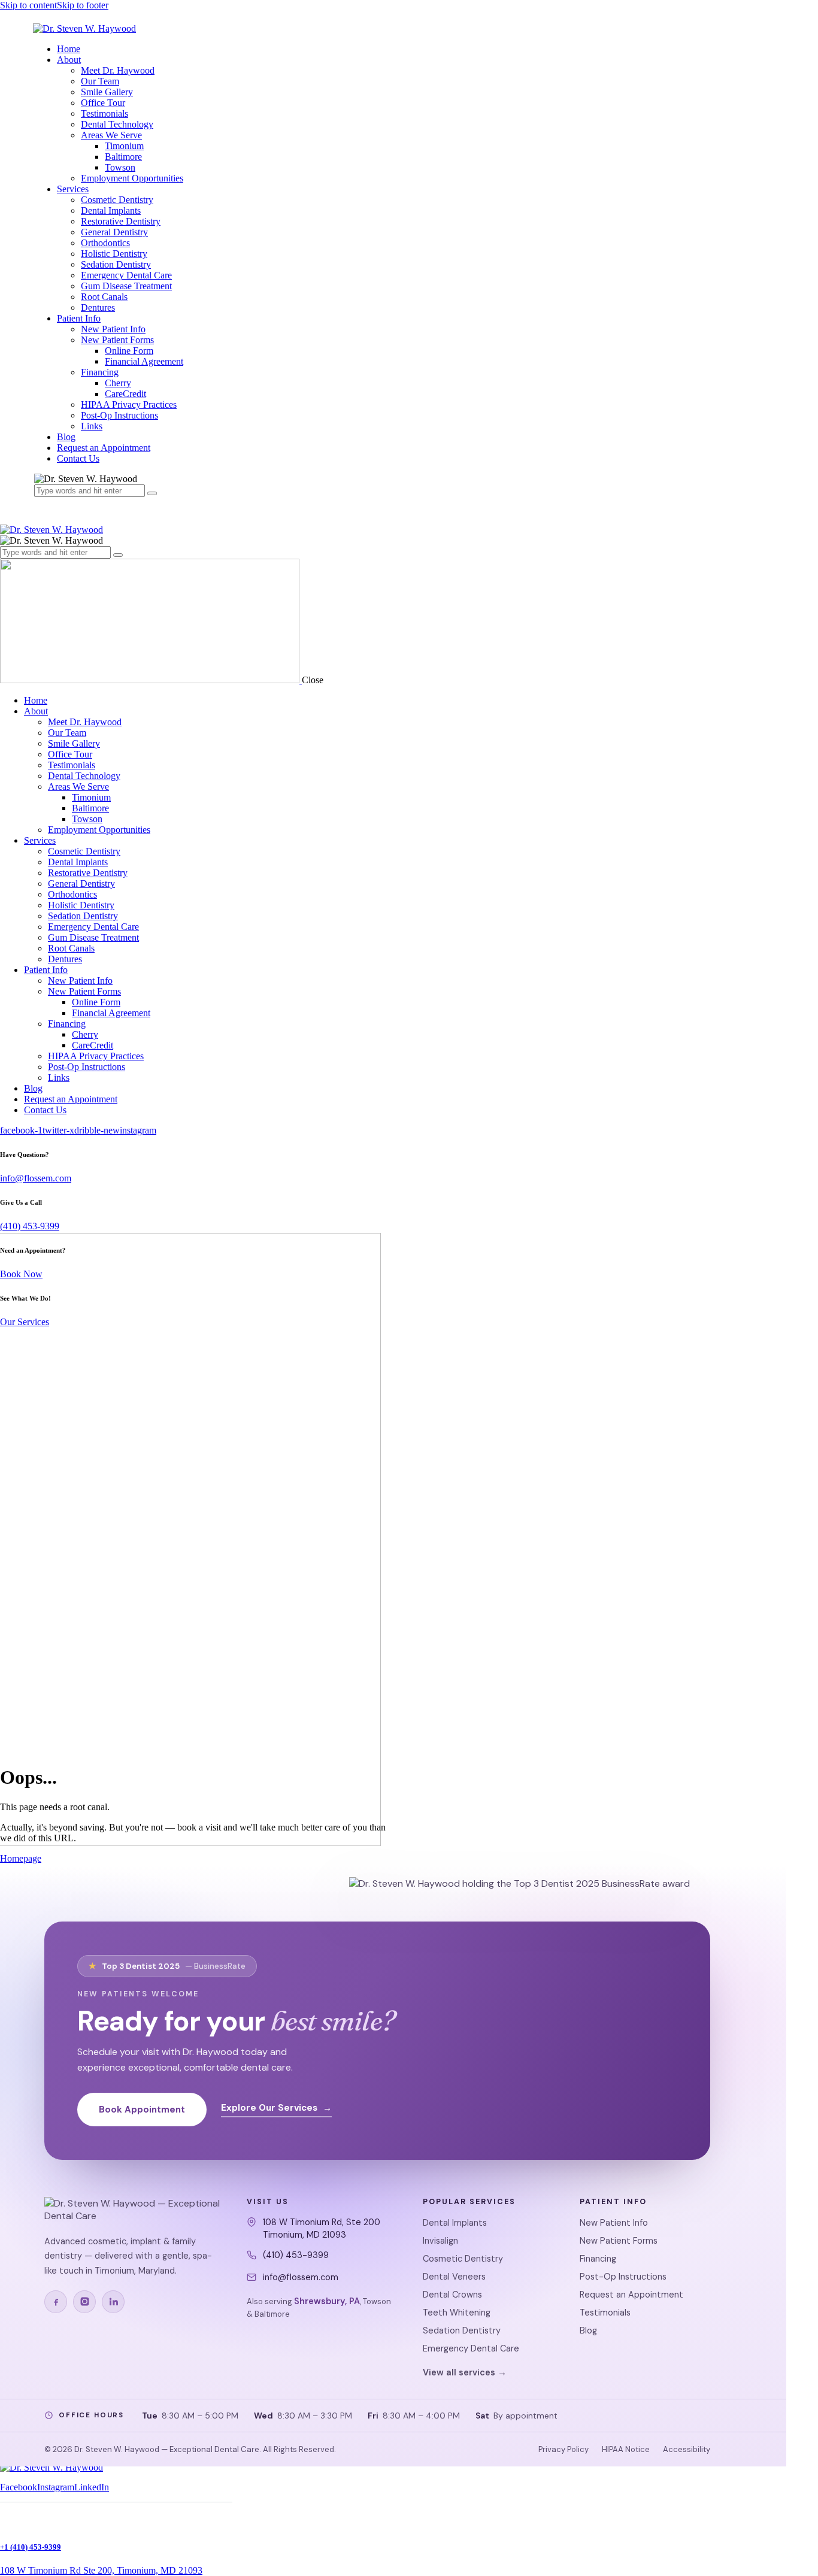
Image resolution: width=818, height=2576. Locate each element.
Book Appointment (142, 2110)
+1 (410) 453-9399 (31, 2547)
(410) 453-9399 (30, 1226)
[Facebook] (56, 2302)
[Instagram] (84, 2302)
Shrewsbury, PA (327, 2301)
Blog (588, 2330)
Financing (598, 2259)
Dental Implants (455, 2223)
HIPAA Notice (626, 2449)
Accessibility (687, 2449)
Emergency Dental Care (471, 2348)
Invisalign (440, 2241)
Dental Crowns (452, 2295)
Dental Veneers (454, 2277)
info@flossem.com (36, 1178)
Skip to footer (83, 5)
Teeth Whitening (457, 2313)
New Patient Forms (619, 2241)
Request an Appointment (631, 2295)
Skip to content (28, 5)
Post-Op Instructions (623, 2277)
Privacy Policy (563, 2449)
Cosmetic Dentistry (463, 2259)
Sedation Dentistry (462, 2330)
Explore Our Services (276, 2108)
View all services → (465, 2372)
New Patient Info (614, 2223)
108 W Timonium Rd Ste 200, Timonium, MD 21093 (101, 2570)
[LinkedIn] (113, 2302)
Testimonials (605, 2313)
